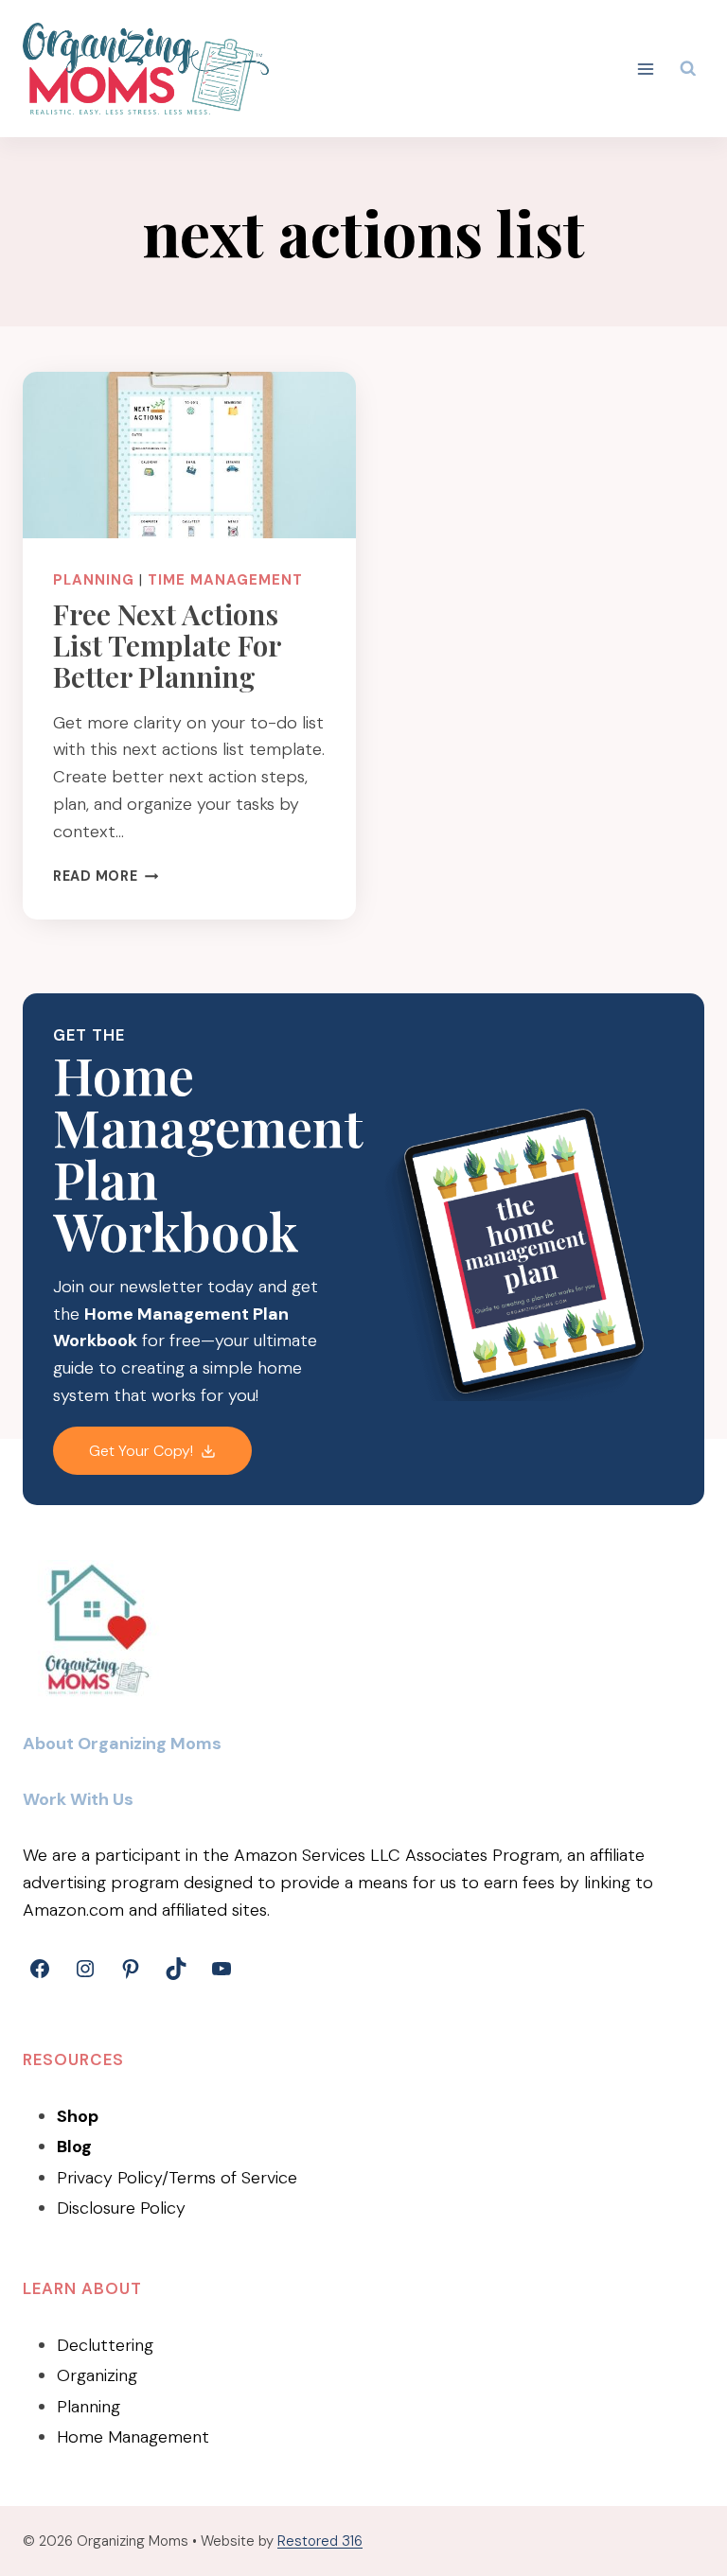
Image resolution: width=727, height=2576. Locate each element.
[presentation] (189, 455)
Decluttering (105, 2345)
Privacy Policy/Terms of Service (177, 2178)
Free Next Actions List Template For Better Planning (167, 645)
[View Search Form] (688, 69)
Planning (94, 580)
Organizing (97, 2375)
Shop (78, 2116)
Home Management (133, 2437)
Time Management (225, 580)
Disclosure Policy (121, 2208)
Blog (74, 2147)
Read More (106, 876)
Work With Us (78, 1799)
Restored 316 (320, 2541)
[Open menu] (646, 69)
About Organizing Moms (122, 1744)
